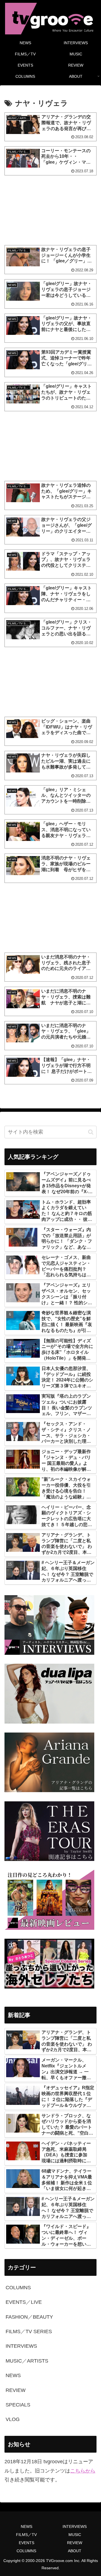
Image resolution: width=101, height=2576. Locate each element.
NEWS (27, 2526)
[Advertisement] (50, 210)
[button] (91, 1132)
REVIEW (75, 2543)
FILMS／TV (26, 2535)
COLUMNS (26, 2551)
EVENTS (27, 2543)
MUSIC (75, 2535)
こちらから (83, 2471)
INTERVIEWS (75, 2526)
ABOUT (75, 2551)
